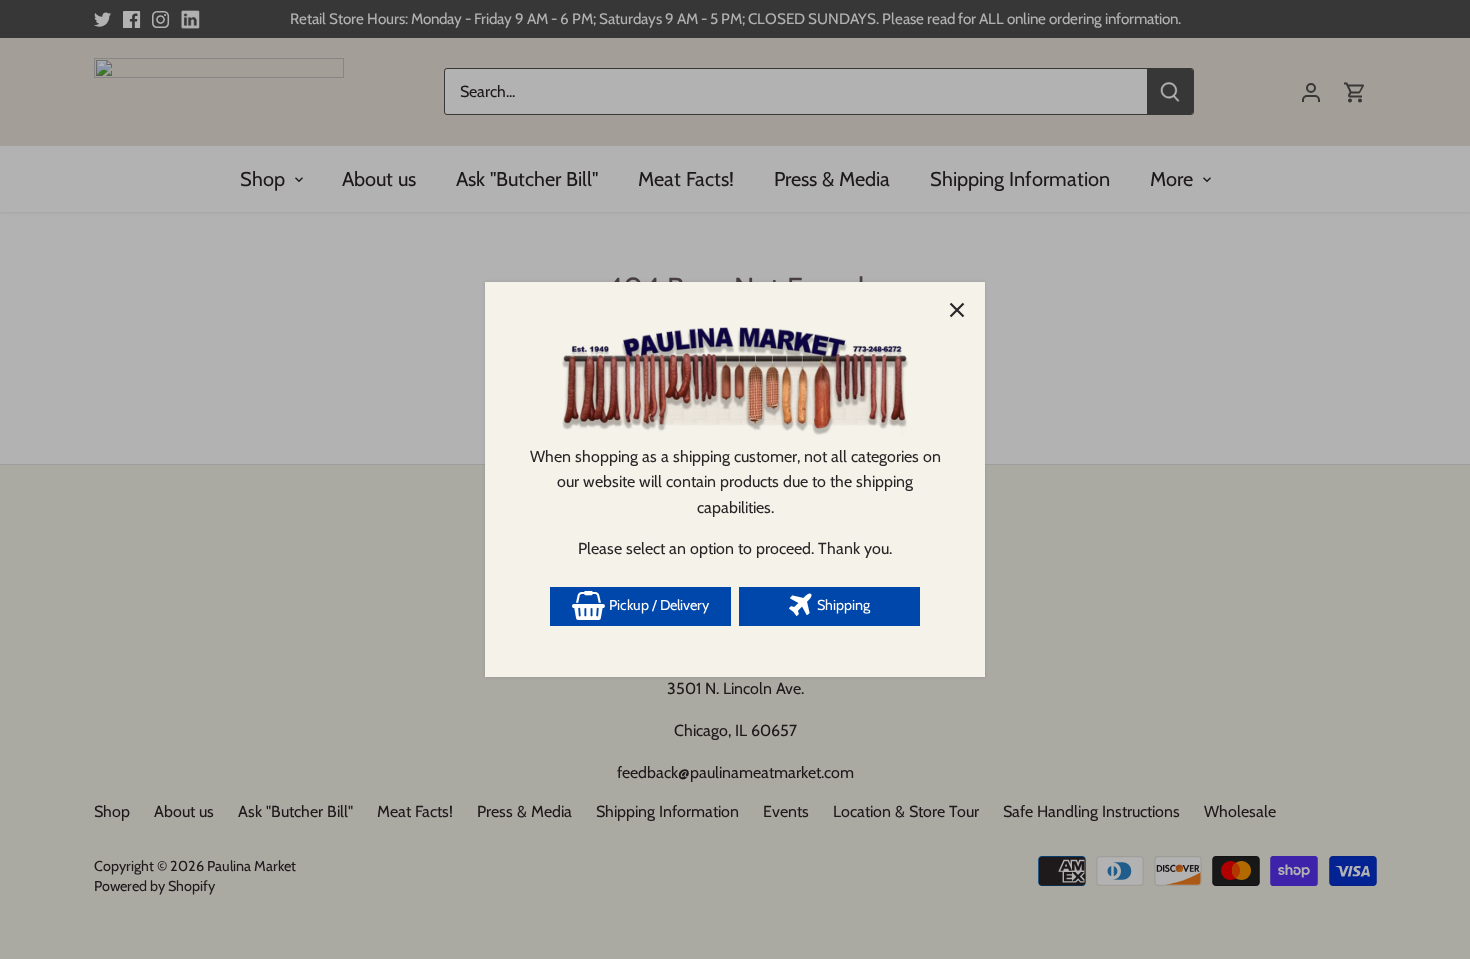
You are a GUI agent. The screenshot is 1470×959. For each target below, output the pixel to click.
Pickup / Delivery (657, 605)
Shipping (842, 605)
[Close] (957, 310)
